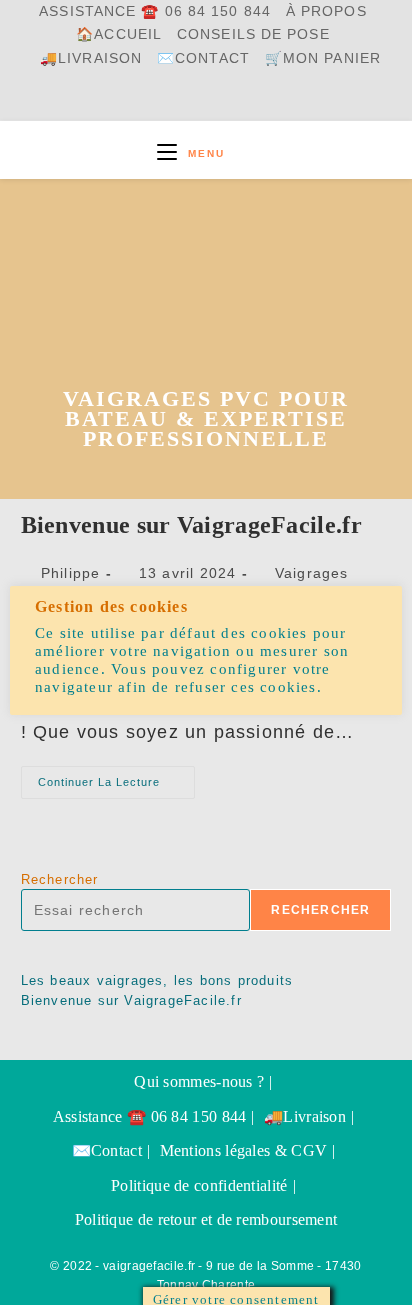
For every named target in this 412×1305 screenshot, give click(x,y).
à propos (326, 11)
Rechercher (60, 879)
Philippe (71, 573)
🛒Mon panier (323, 58)
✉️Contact (203, 58)
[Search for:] (242, 153)
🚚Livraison (91, 58)
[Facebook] (162, 100)
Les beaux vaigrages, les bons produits (157, 980)
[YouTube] (210, 100)
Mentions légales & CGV (244, 1150)
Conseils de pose (253, 34)
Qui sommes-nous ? (199, 1081)
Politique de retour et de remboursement (206, 1219)
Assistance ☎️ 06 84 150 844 (155, 11)
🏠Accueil (119, 34)
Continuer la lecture (116, 787)
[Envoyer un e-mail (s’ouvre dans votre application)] (259, 100)
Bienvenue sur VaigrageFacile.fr (191, 525)
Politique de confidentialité (199, 1185)
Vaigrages (312, 573)
